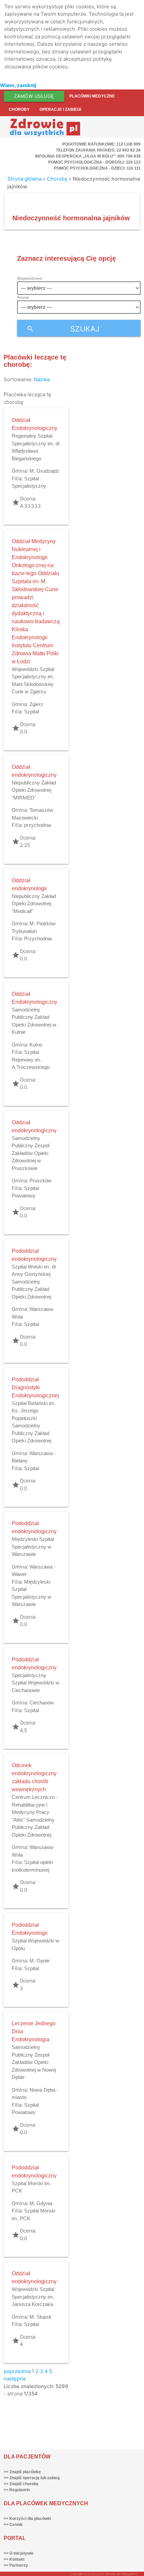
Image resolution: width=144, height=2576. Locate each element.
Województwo (30, 278)
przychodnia (38, 825)
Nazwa (42, 379)
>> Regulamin (17, 2490)
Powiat (23, 297)
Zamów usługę (34, 96)
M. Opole (40, 1961)
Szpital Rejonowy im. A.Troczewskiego (31, 1060)
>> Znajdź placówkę (22, 2472)
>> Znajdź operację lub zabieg (32, 2478)
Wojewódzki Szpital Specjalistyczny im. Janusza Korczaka (33, 2297)
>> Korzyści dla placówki (27, 2519)
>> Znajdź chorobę (21, 2484)
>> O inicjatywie (19, 2553)
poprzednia (17, 2371)
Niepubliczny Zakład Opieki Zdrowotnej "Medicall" (34, 904)
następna (15, 2379)
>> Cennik (13, 2525)
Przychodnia (38, 939)
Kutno (36, 1045)
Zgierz (36, 704)
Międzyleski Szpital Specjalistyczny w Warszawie (33, 1547)
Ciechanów (42, 1703)
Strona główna (24, 179)
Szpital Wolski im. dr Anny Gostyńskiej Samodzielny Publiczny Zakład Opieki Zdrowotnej (34, 1282)
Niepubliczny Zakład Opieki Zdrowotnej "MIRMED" (34, 790)
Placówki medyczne (92, 96)
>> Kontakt (14, 2559)
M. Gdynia (41, 2203)
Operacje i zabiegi (60, 109)
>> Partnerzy (16, 2565)
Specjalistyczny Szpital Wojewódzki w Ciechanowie (35, 1683)
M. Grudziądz (44, 471)
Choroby (19, 109)
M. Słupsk (41, 2317)
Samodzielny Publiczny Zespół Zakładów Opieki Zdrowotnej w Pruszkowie (30, 1153)
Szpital (31, 712)
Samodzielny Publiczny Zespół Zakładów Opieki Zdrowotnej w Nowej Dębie (34, 2062)
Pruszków (41, 1181)
